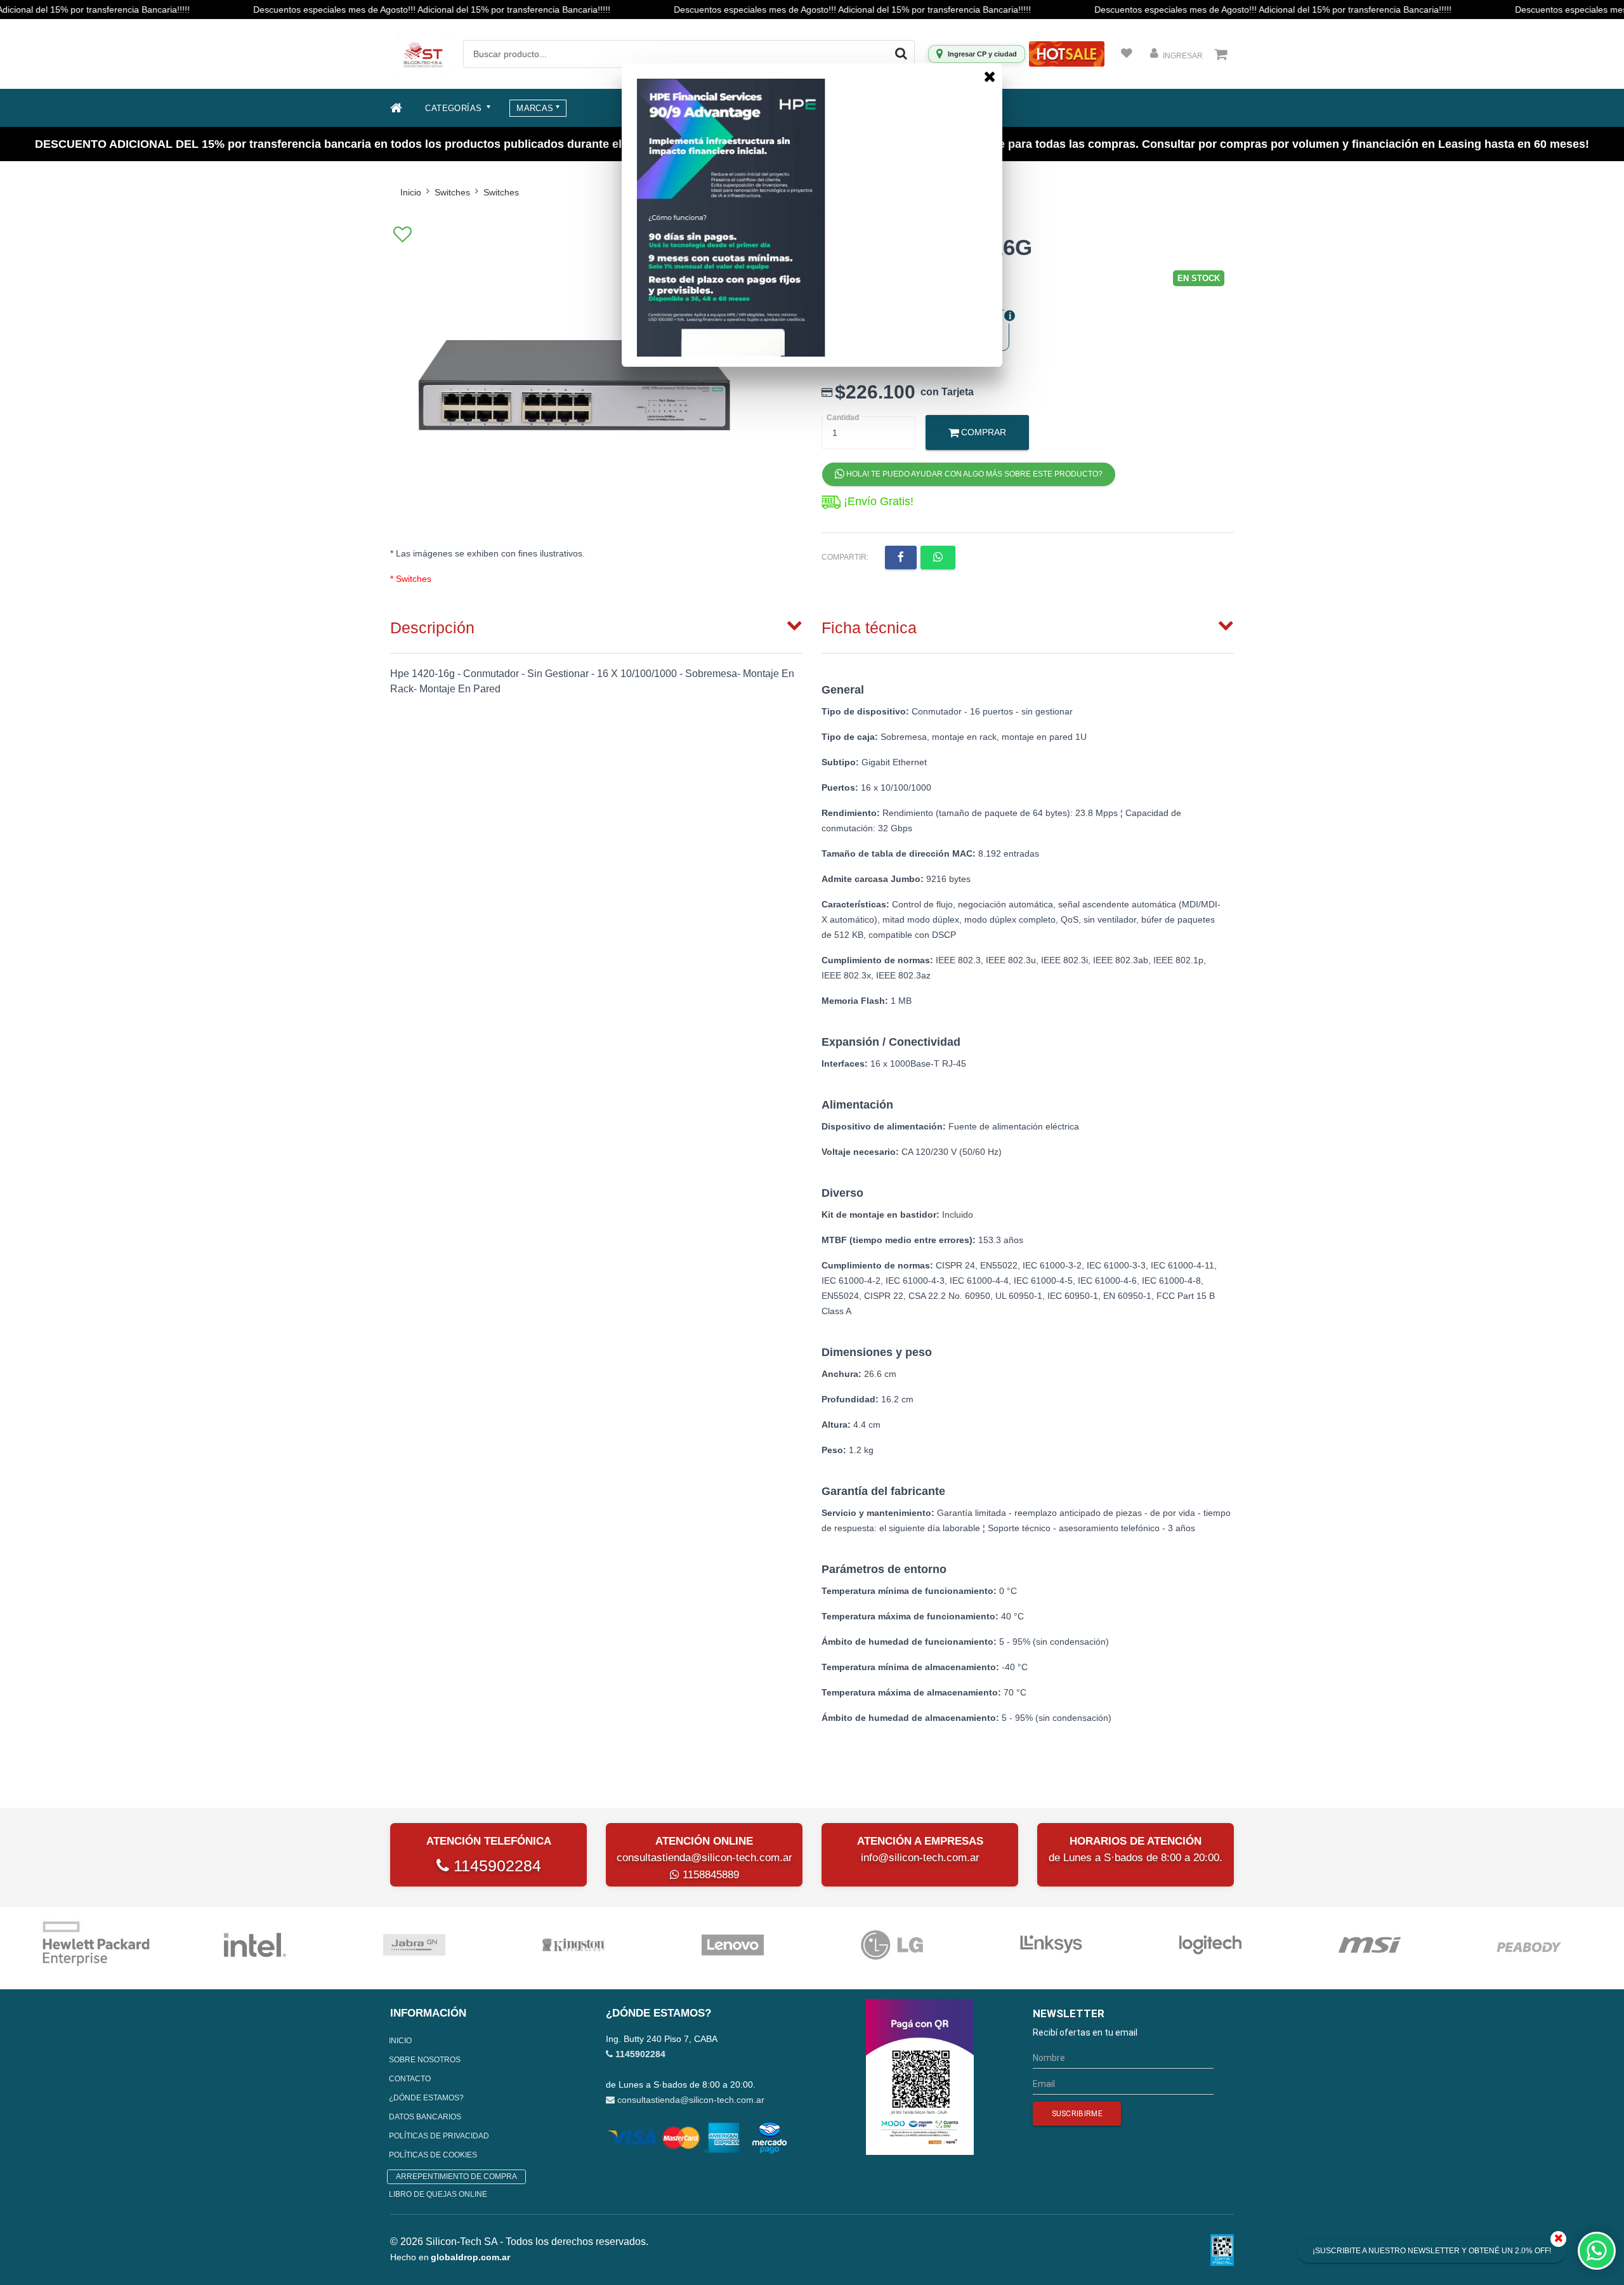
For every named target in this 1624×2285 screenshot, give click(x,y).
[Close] (990, 76)
